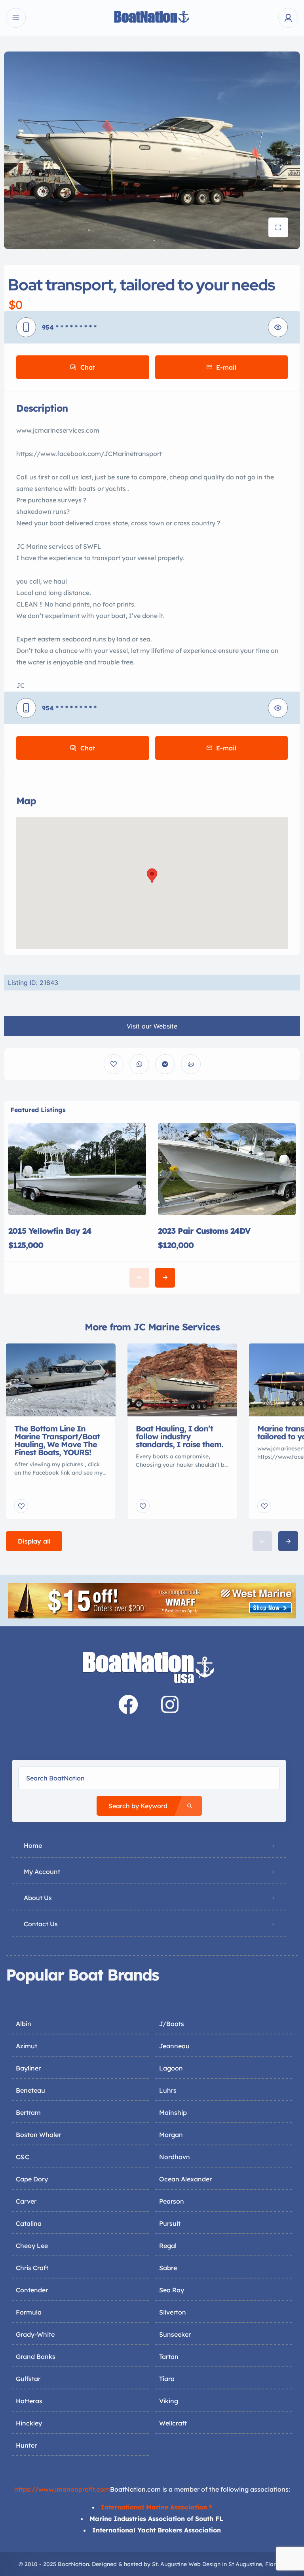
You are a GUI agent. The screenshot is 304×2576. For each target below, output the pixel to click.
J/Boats (172, 2024)
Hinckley (29, 2423)
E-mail (226, 367)
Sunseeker (175, 2334)
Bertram (28, 2112)
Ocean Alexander (185, 2179)
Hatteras (29, 2401)
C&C (23, 2157)
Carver (26, 2201)
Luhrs (168, 2090)
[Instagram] (170, 1704)
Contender (32, 2290)
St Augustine (245, 2564)
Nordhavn (175, 2157)
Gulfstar (28, 2379)
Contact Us (41, 1924)
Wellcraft (173, 2423)
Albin (24, 2024)
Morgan (171, 2135)
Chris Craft (32, 2268)
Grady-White (35, 2334)
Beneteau (30, 2090)
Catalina (29, 2223)
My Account (42, 1872)
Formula (29, 2312)
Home (33, 1845)
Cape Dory (32, 2179)
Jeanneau (174, 2046)
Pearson (172, 2201)
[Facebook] (128, 1704)
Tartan (169, 2357)
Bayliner (28, 2068)
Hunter (26, 2445)
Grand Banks (36, 2357)
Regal (168, 2246)
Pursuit (170, 2223)
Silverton (173, 2312)
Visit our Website (152, 1026)
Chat (88, 367)
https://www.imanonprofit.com (62, 2489)
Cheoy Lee (32, 2246)
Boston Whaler (38, 2135)
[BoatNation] (152, 18)
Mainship (173, 2112)
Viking (169, 2401)
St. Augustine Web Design (186, 2564)
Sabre (168, 2268)
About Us (38, 1898)
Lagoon (171, 2068)
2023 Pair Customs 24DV (204, 1231)
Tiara (167, 2379)
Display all (34, 1541)
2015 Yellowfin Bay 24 (50, 1231)
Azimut (27, 2046)
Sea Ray (172, 2290)
